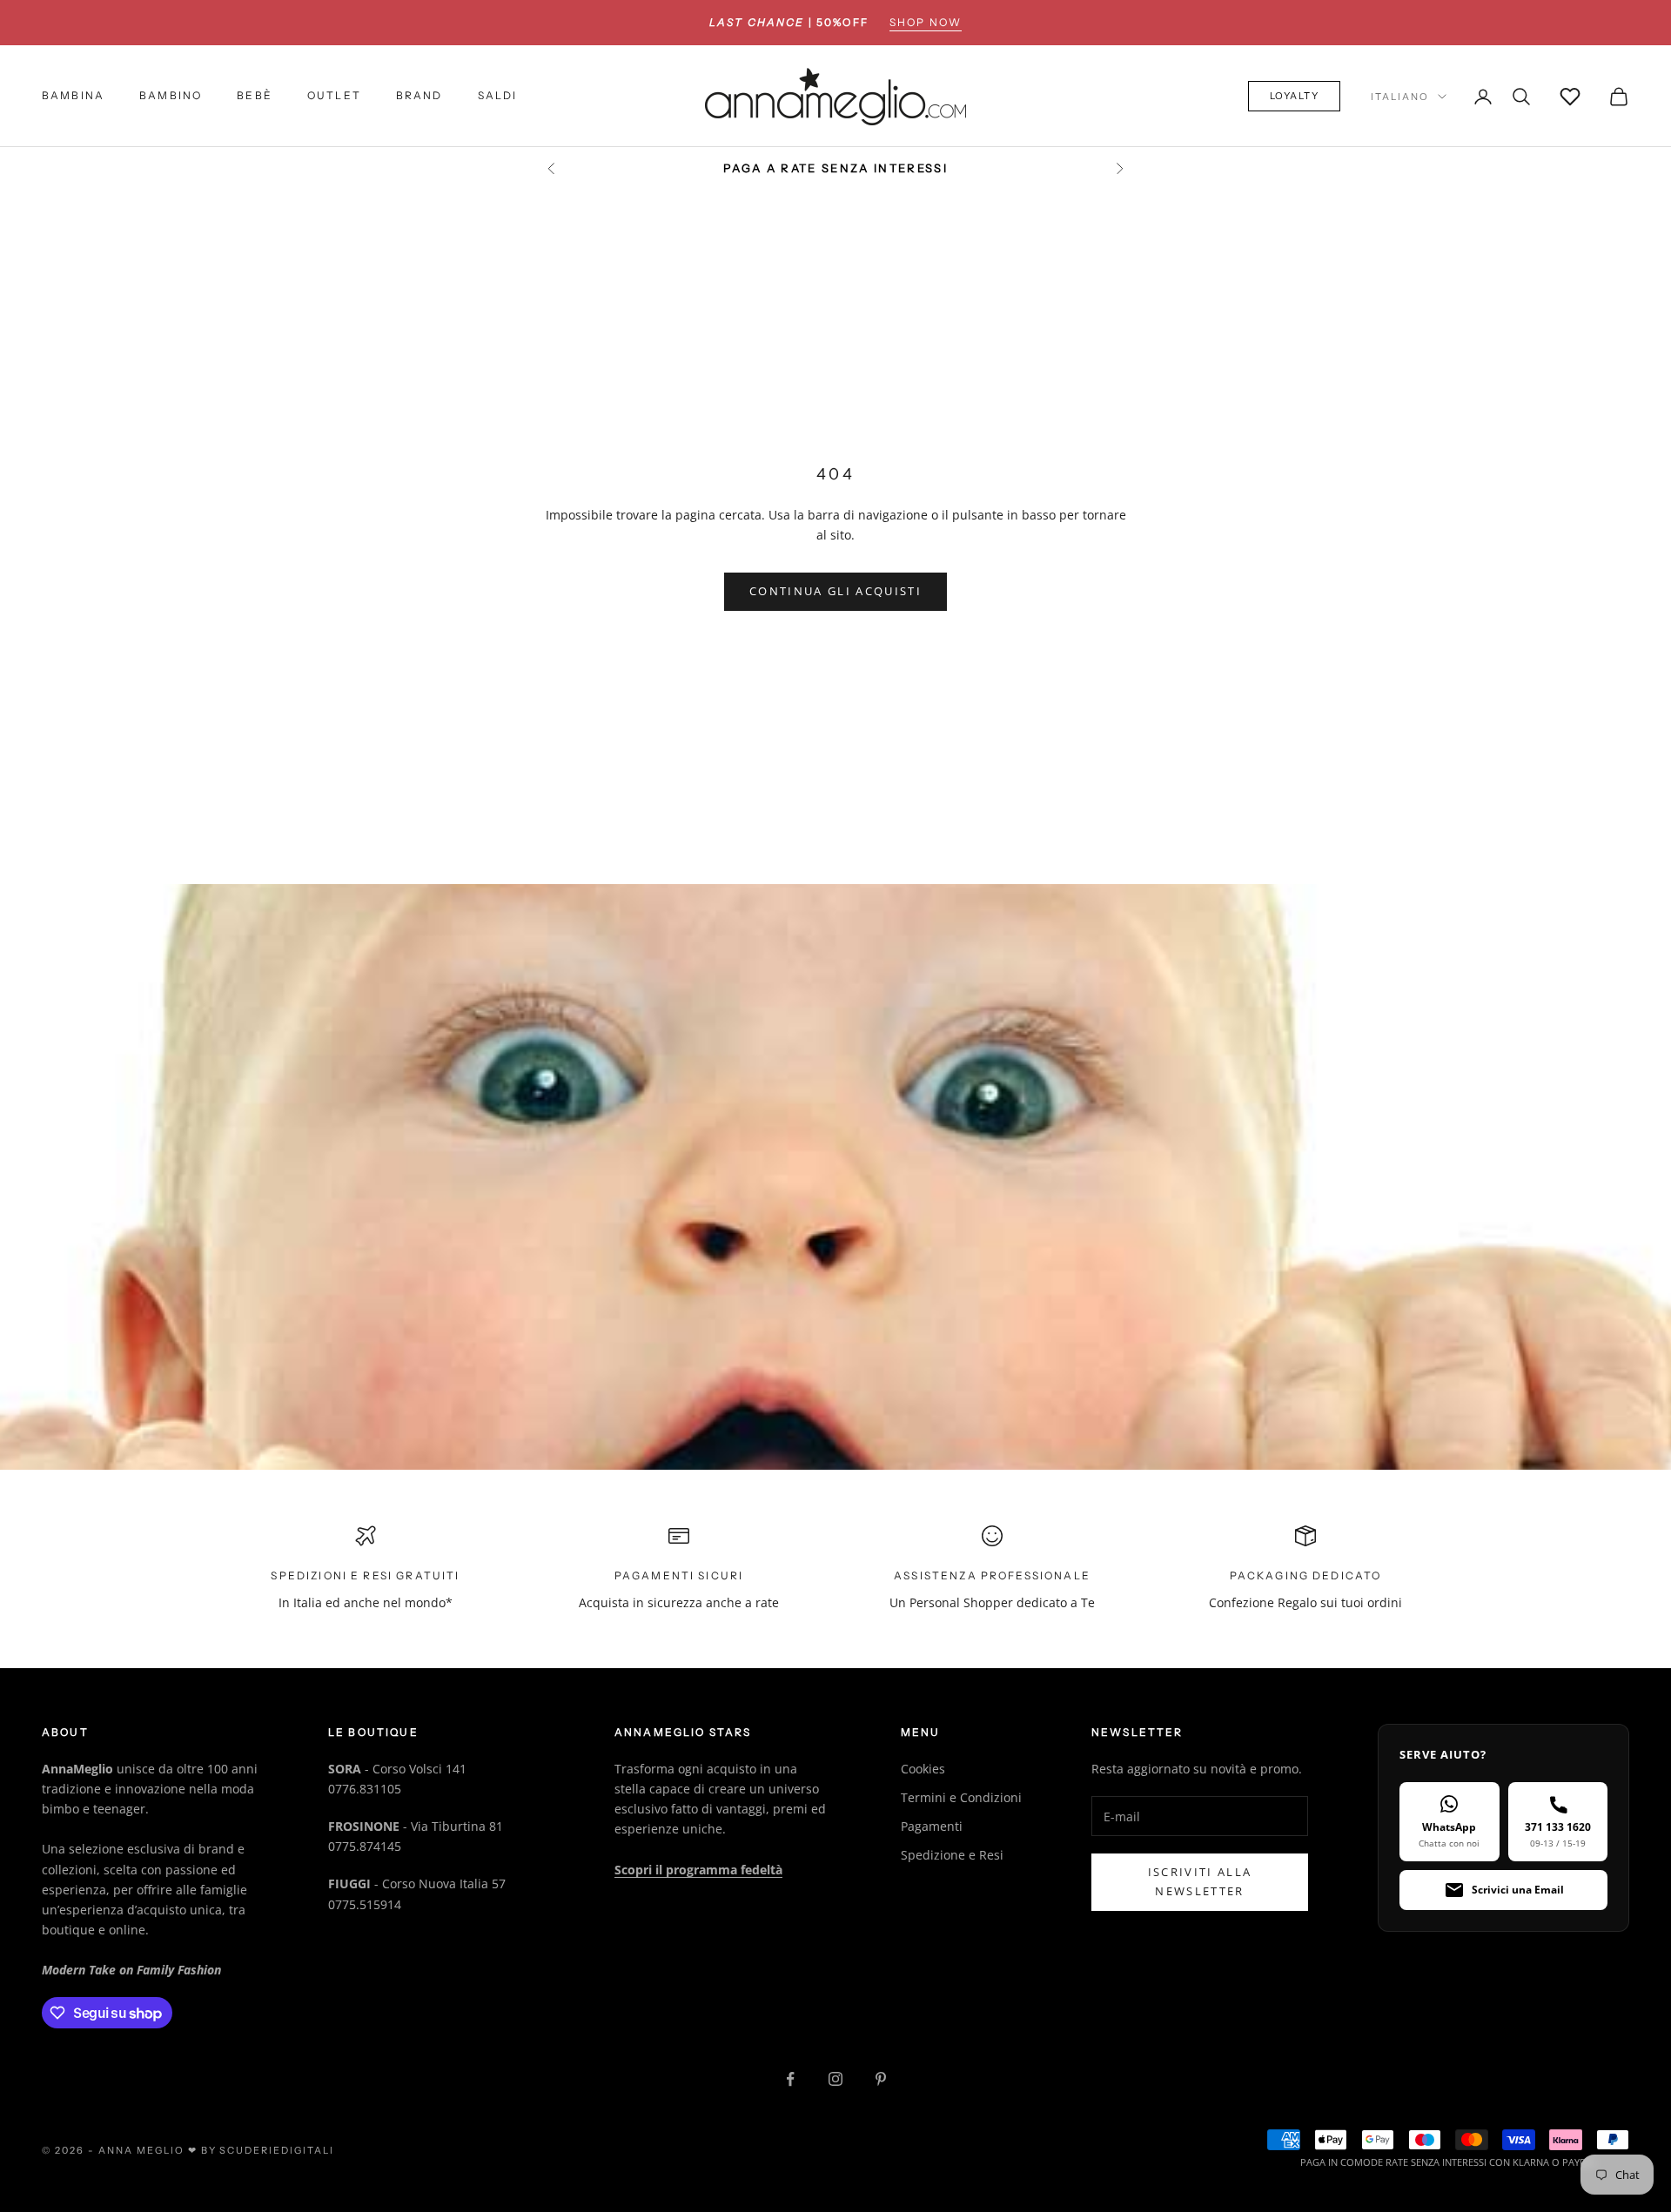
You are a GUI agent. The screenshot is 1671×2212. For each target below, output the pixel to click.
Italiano (1400, 97)
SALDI (498, 96)
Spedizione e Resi (952, 1855)
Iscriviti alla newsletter (1200, 1881)
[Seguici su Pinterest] (881, 2079)
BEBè (255, 96)
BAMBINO (171, 96)
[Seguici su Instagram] (835, 2079)
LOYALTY (1295, 97)
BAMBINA (73, 96)
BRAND (419, 96)
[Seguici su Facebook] (790, 2079)
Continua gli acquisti (835, 591)
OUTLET (334, 96)
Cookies (923, 1769)
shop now (926, 22)
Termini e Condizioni (961, 1797)
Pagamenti (932, 1826)
